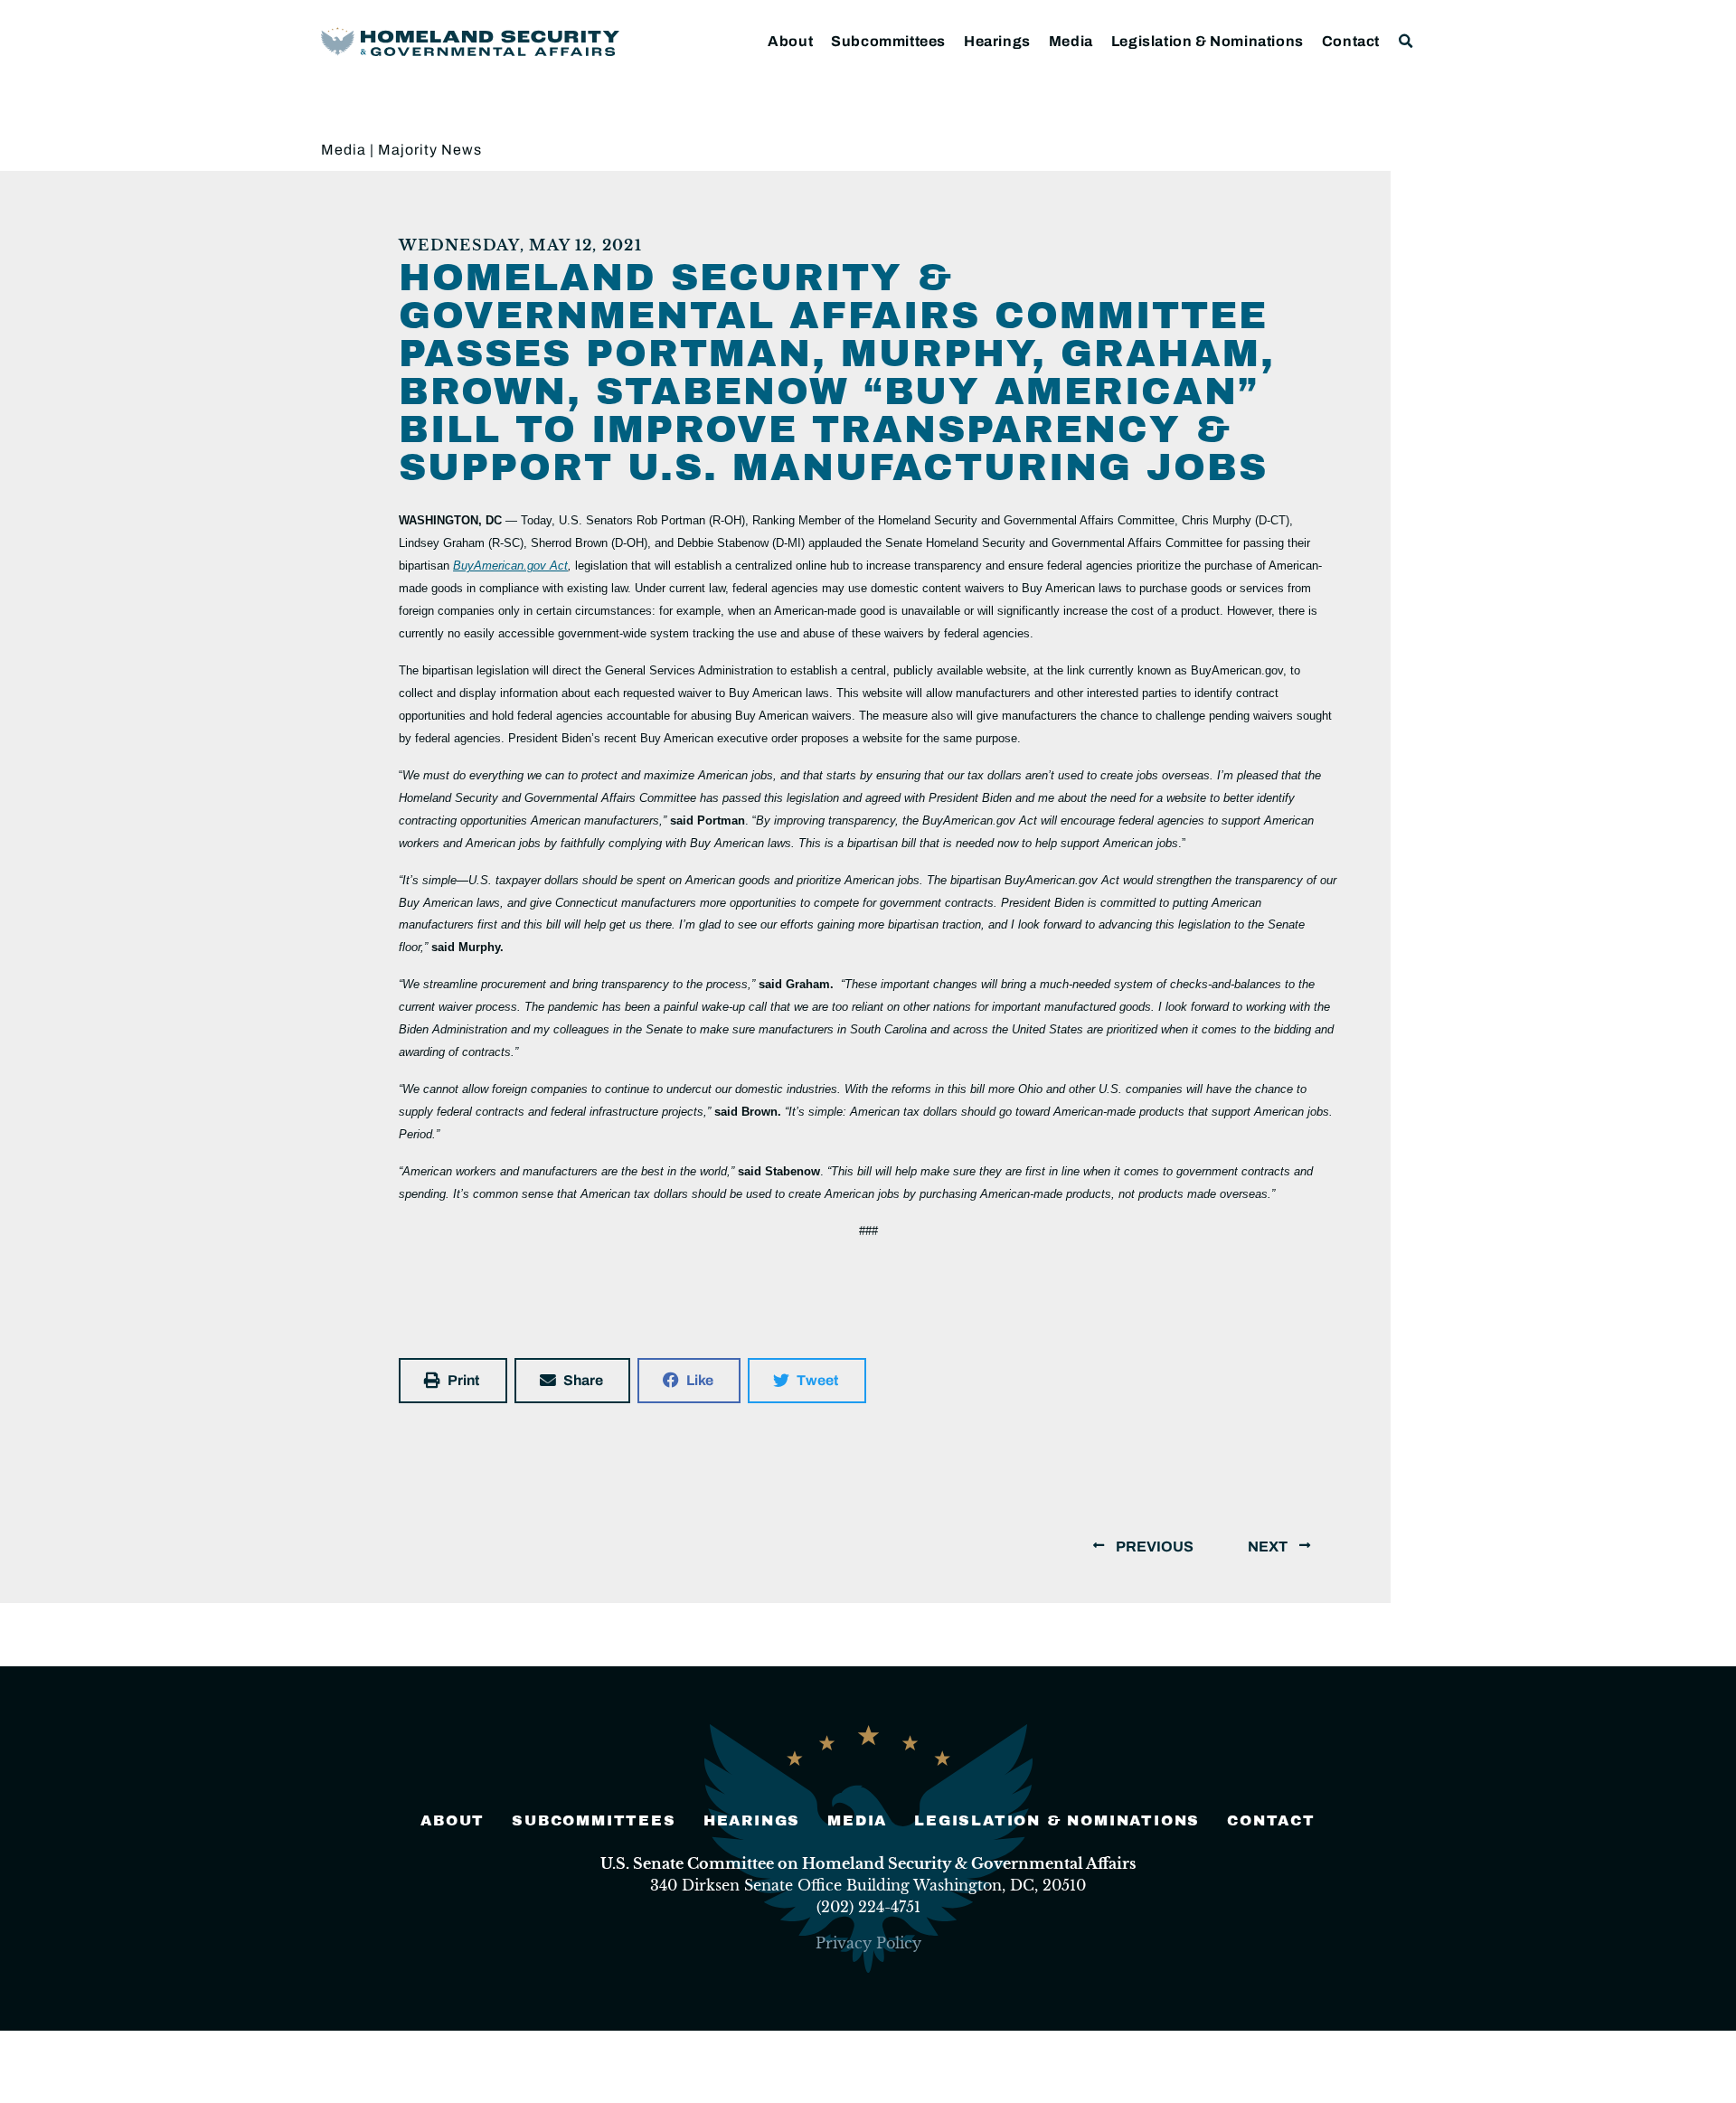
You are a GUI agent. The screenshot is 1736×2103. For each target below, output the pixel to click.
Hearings (997, 41)
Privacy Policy (868, 1943)
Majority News (430, 150)
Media (1071, 41)
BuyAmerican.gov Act (510, 566)
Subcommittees (888, 41)
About (790, 41)
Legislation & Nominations (1208, 41)
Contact (1351, 41)
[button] (1406, 41)
